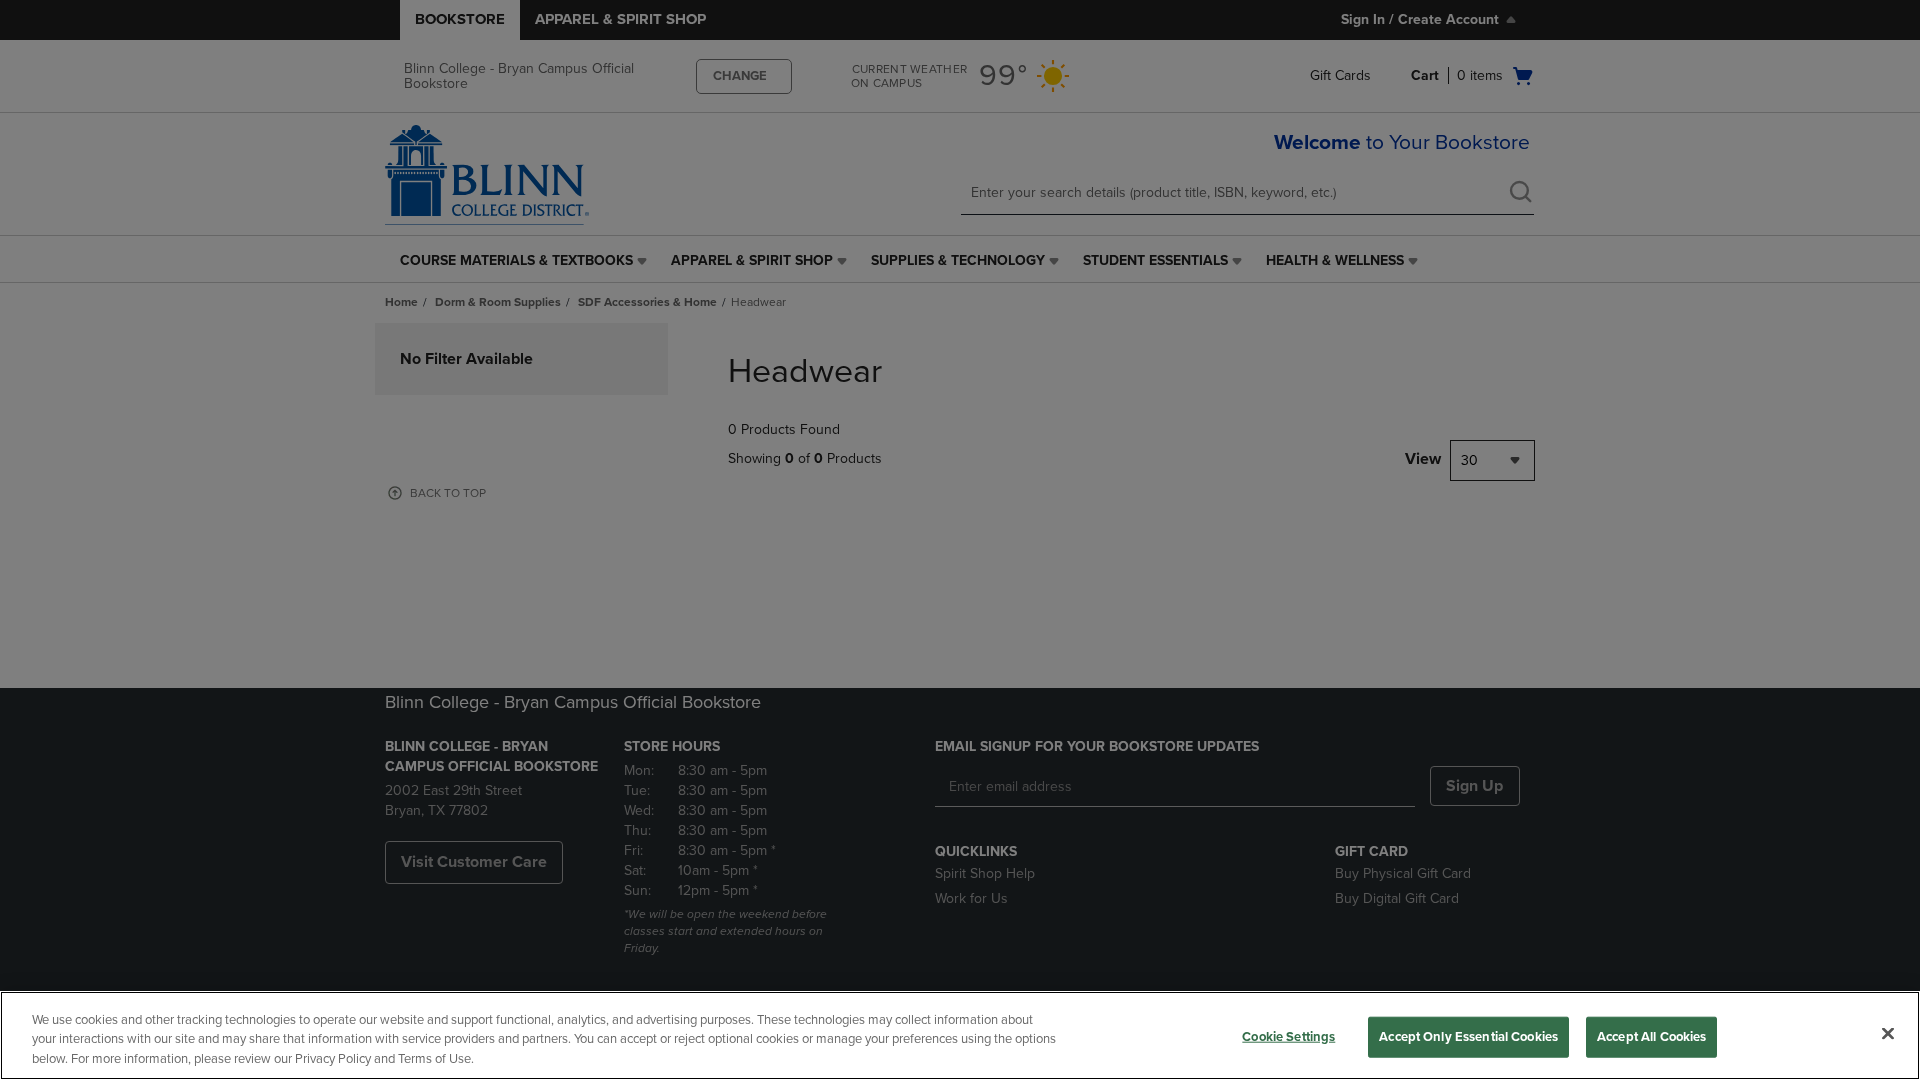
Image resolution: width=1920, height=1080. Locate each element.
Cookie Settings (1288, 1036)
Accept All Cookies (1651, 1036)
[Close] (1888, 1033)
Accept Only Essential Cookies (1468, 1036)
